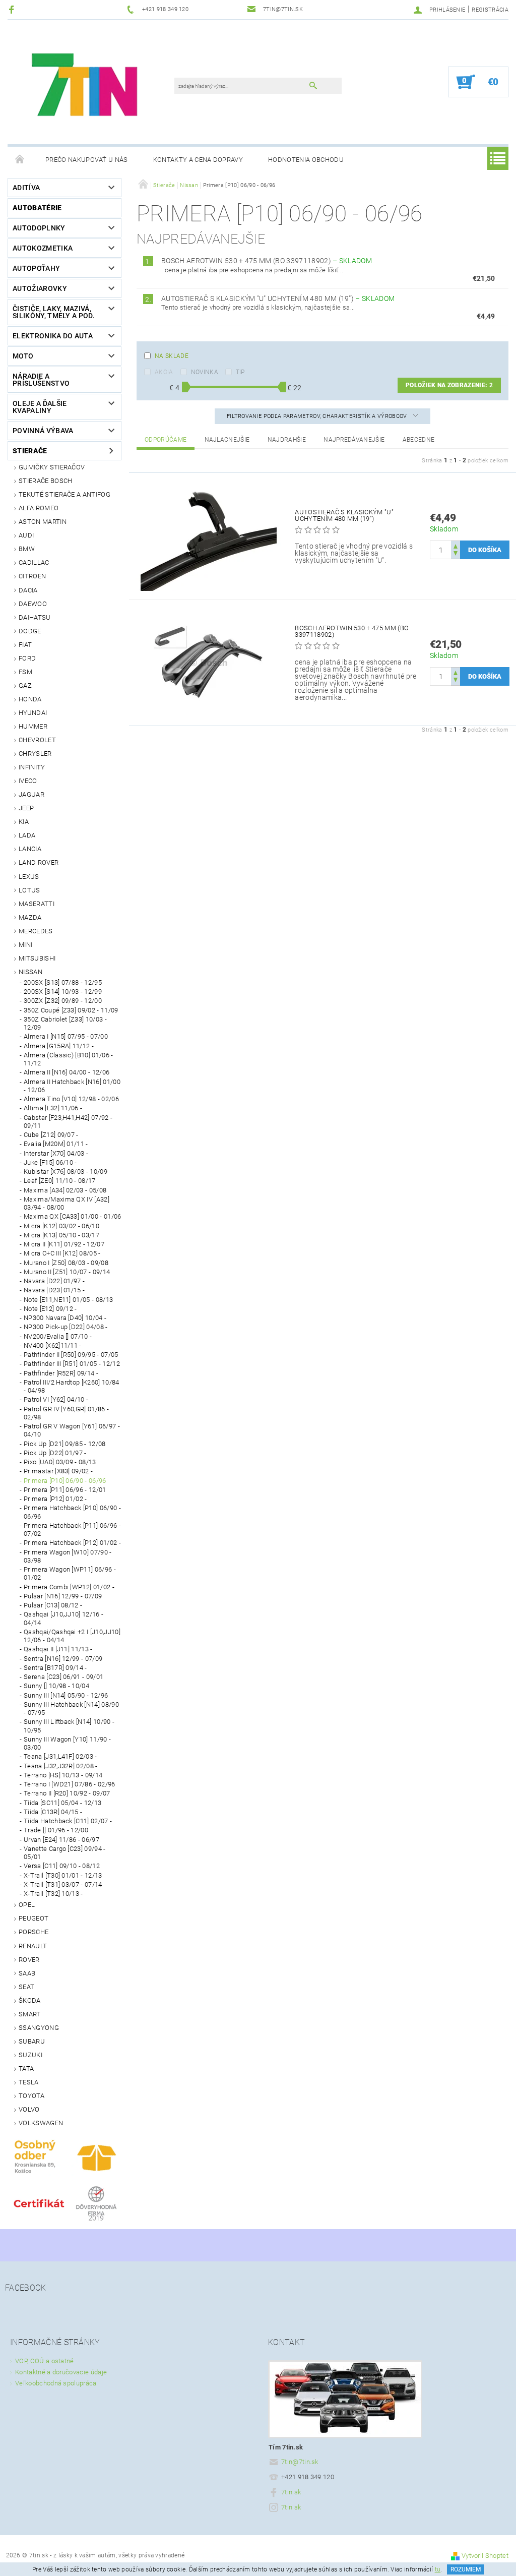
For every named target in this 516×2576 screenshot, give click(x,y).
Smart (30, 2014)
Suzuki (30, 2055)
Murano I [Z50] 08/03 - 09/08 (66, 1263)
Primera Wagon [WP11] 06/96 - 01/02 (70, 1573)
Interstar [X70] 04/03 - (56, 1153)
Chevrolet (37, 740)
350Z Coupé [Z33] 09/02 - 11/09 (71, 1010)
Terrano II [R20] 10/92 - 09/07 (67, 1793)
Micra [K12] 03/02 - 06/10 (61, 1226)
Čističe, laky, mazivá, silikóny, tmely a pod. (54, 312)
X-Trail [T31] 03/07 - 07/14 (63, 1884)
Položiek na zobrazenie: (449, 385)
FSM (25, 672)
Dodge (30, 631)
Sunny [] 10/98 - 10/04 (56, 1686)
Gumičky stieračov (52, 467)
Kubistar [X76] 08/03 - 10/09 (66, 1172)
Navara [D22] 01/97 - (54, 1281)
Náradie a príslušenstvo (41, 380)
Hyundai (33, 713)
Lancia (30, 849)
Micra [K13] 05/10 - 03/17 (61, 1235)
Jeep (26, 808)
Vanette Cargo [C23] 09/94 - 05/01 (65, 1853)
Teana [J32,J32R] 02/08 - (61, 1766)
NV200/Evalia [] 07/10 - (58, 1336)
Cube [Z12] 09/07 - (51, 1135)
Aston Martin (43, 522)
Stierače (30, 451)
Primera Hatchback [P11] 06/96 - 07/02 (72, 1530)
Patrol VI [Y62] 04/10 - (56, 1399)
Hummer (33, 726)
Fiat (25, 645)
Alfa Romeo (39, 508)
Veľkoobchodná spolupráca (56, 2383)
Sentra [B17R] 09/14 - (55, 1668)
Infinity (32, 767)
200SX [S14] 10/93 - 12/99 (63, 992)
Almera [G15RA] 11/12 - (59, 1046)
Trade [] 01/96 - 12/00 (56, 1830)
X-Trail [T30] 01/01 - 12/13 (63, 1875)
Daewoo (33, 604)
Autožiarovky (40, 288)
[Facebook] (13, 9)
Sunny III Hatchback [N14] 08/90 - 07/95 (71, 1709)
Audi (26, 535)
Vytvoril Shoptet (485, 2556)
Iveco (28, 781)
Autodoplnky (39, 228)
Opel (27, 1905)
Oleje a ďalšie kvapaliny (40, 407)
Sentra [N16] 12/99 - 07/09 (63, 1659)
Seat (26, 1987)
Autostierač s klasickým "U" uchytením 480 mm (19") (278, 298)
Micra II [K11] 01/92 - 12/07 (64, 1244)
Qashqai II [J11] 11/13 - (58, 1649)
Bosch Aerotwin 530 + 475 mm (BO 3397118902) (267, 261)
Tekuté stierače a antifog (64, 494)
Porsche (34, 1932)
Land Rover (39, 862)
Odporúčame (166, 440)
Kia (24, 822)
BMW (27, 549)
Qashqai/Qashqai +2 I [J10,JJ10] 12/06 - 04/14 (72, 1636)
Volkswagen (41, 2123)
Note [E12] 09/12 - (50, 1309)
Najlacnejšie (227, 440)
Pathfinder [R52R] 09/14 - (61, 1373)
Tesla (29, 2082)
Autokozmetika (43, 248)
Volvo (29, 2109)
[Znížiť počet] (456, 554)
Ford (27, 658)
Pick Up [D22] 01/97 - (55, 1453)
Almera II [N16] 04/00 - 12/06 (67, 1072)
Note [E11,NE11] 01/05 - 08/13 (68, 1300)
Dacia (28, 590)
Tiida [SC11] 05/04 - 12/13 (62, 1803)
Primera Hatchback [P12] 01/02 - (72, 1543)
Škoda (30, 2000)
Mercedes (36, 931)
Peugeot (34, 1918)
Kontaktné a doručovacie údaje (61, 2372)
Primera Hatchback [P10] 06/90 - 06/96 (72, 1512)
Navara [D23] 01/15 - (54, 1290)
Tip (240, 372)
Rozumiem (466, 2569)
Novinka (205, 372)
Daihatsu (35, 617)
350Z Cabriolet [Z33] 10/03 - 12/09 (65, 1023)
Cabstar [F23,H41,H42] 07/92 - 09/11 (68, 1122)
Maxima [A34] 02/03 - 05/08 (65, 1190)
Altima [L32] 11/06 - (53, 1108)
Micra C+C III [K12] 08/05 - (62, 1253)
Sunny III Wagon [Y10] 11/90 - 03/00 (67, 1743)
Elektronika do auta (53, 336)
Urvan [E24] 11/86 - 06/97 (61, 1840)
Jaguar (31, 794)
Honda (30, 699)
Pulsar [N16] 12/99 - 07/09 (63, 1596)
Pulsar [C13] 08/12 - (53, 1605)
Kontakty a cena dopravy (198, 160)
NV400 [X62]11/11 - (53, 1345)
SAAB (27, 1973)
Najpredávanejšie (354, 440)
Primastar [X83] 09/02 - (58, 1471)
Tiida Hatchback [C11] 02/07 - (68, 1821)
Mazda (30, 917)
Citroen (32, 576)
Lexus (29, 877)
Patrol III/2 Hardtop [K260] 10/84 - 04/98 (72, 1386)
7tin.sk (291, 2492)
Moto (23, 356)
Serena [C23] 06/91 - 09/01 (63, 1677)
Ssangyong (39, 2028)
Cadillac (34, 562)
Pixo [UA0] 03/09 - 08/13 (60, 1462)
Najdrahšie (287, 440)
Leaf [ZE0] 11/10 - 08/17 (60, 1181)
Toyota (31, 2096)
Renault (33, 1946)
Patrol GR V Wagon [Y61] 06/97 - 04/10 (72, 1430)
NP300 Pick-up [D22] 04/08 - (66, 1327)
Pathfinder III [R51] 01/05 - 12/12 (72, 1364)
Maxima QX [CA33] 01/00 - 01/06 (73, 1216)
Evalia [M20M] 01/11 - (56, 1144)
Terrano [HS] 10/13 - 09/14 (63, 1775)
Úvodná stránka (20, 160)
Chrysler (35, 754)
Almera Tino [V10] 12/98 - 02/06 (71, 1099)
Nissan (30, 972)
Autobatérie (37, 208)
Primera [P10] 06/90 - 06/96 (65, 1481)
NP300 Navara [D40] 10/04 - (65, 1318)
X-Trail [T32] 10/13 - (53, 1894)
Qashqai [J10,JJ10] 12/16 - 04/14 (63, 1618)
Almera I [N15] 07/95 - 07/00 (66, 1036)
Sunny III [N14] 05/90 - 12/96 (66, 1695)
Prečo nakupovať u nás (87, 160)
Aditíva (26, 188)
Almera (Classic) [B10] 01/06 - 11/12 (69, 1059)
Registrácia (490, 10)
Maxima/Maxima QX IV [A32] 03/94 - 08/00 (67, 1203)
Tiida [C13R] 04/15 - (53, 1812)
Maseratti (37, 904)
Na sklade (172, 356)
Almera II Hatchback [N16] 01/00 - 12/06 (72, 1086)
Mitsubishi (37, 958)
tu (438, 2569)
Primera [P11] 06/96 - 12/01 (65, 1490)
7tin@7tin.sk (300, 2462)
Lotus (29, 890)
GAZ (25, 685)
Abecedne (419, 440)
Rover (29, 1960)
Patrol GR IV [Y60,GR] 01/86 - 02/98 (66, 1413)
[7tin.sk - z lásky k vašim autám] (86, 87)
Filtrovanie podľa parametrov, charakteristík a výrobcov (318, 416)
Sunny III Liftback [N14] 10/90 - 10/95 (69, 1726)
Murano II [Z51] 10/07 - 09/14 (67, 1272)
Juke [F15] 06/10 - (50, 1162)
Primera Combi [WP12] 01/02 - (69, 1587)
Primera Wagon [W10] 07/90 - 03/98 (68, 1556)
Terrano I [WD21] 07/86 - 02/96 (70, 1784)
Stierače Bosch (45, 481)
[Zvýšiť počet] (456, 545)
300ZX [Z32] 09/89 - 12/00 (63, 1001)
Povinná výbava (43, 431)
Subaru (32, 2041)
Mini (25, 945)
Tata (26, 2069)
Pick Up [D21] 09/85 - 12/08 (65, 1444)
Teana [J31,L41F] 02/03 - (60, 1756)
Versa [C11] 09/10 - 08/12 (62, 1866)
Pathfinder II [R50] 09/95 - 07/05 (71, 1355)
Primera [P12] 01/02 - (55, 1499)
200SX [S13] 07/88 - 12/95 (63, 982)
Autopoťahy (36, 268)
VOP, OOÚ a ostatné (45, 2361)
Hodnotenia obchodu (306, 160)
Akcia (164, 372)
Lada (27, 835)
